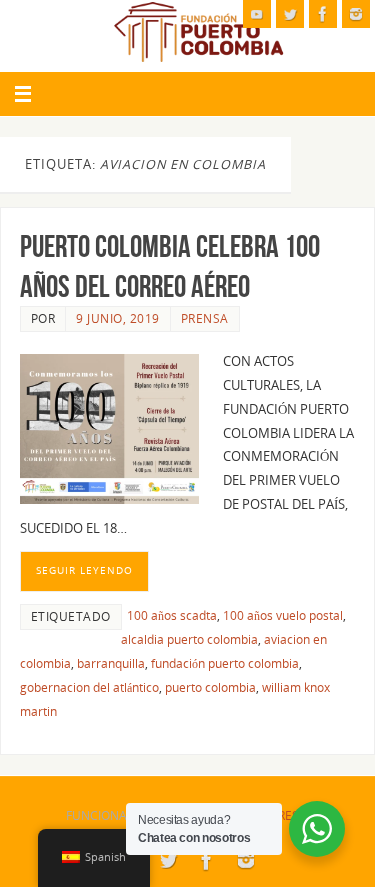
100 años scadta (172, 615)
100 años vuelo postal (283, 615)
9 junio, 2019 (118, 318)
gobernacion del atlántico (89, 687)
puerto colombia (210, 687)
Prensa (205, 318)
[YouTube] (257, 14)
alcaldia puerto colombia (189, 639)
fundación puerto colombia (225, 663)
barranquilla (111, 663)
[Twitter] (290, 14)
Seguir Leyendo (84, 570)
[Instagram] (356, 14)
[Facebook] (323, 14)
